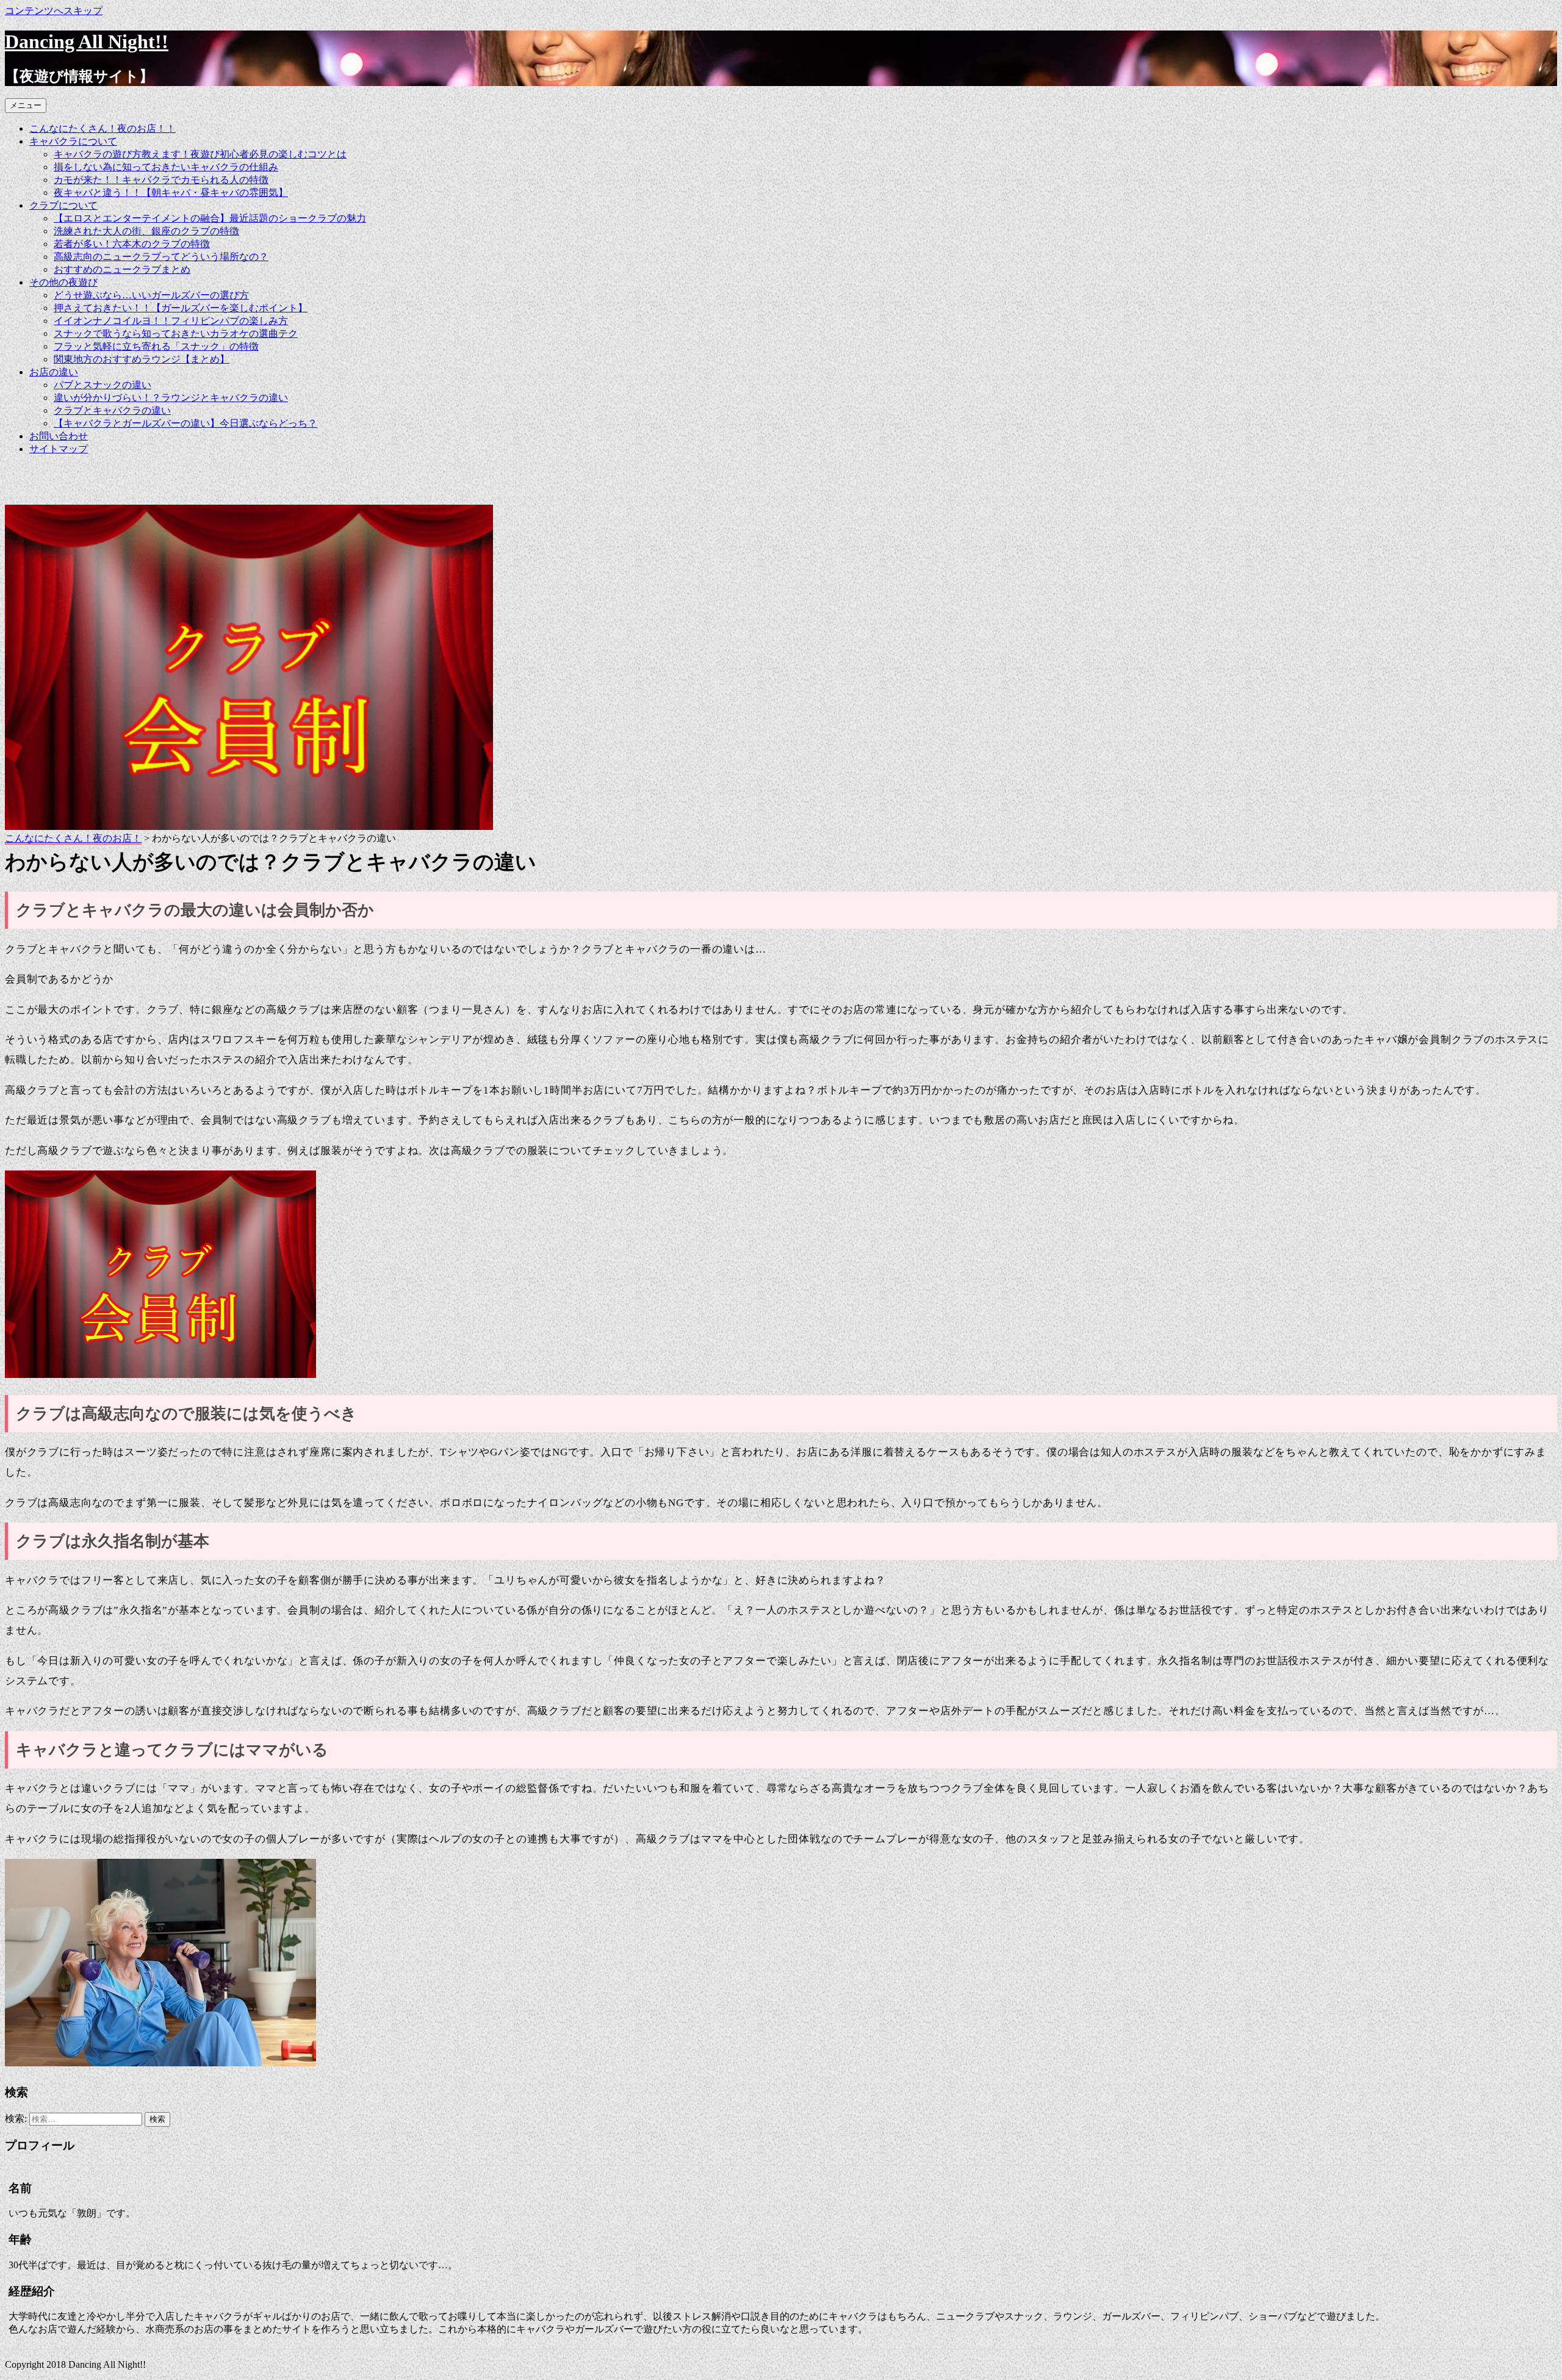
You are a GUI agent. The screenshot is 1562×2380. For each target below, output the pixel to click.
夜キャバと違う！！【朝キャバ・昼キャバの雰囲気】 (171, 193)
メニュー (26, 105)
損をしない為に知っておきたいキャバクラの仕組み (166, 167)
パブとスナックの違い (103, 385)
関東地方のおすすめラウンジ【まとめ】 (142, 359)
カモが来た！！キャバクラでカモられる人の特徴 (161, 180)
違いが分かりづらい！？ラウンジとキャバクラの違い (171, 398)
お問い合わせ (59, 436)
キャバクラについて (73, 141)
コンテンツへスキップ (54, 11)
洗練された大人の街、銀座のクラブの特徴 (146, 231)
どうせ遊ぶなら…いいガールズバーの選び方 (151, 295)
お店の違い (54, 372)
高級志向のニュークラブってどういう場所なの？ (161, 257)
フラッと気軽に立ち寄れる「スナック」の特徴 (156, 346)
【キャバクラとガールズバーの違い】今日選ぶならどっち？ (185, 423)
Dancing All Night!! (87, 41)
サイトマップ (59, 449)
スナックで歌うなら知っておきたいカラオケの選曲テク (176, 334)
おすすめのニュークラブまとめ (122, 269)
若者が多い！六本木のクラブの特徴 (132, 244)
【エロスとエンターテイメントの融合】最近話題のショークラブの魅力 (210, 218)
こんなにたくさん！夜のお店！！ (103, 128)
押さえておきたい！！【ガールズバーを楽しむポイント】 (181, 308)
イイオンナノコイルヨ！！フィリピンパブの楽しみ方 (171, 321)
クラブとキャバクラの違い (112, 410)
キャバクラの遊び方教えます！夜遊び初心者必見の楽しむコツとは (200, 154)
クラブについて (63, 205)
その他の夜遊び (63, 282)
